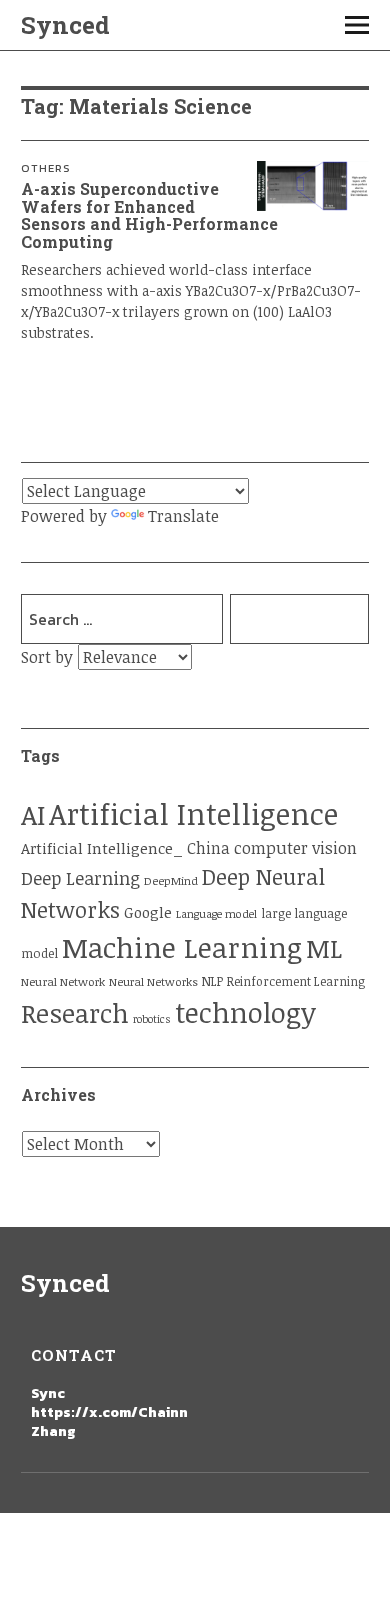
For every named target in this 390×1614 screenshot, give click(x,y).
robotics (152, 1019)
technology (245, 1012)
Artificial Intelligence (193, 813)
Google (148, 912)
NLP (212, 981)
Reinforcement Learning (296, 981)
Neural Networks (153, 981)
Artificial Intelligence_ (102, 848)
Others (46, 168)
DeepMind (171, 880)
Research (75, 1013)
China (208, 847)
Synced (65, 25)
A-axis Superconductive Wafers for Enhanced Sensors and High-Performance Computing (149, 215)
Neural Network (63, 981)
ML (324, 948)
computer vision (295, 848)
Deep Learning (80, 878)
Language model (216, 913)
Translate (183, 516)
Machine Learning (182, 947)
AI (33, 814)
